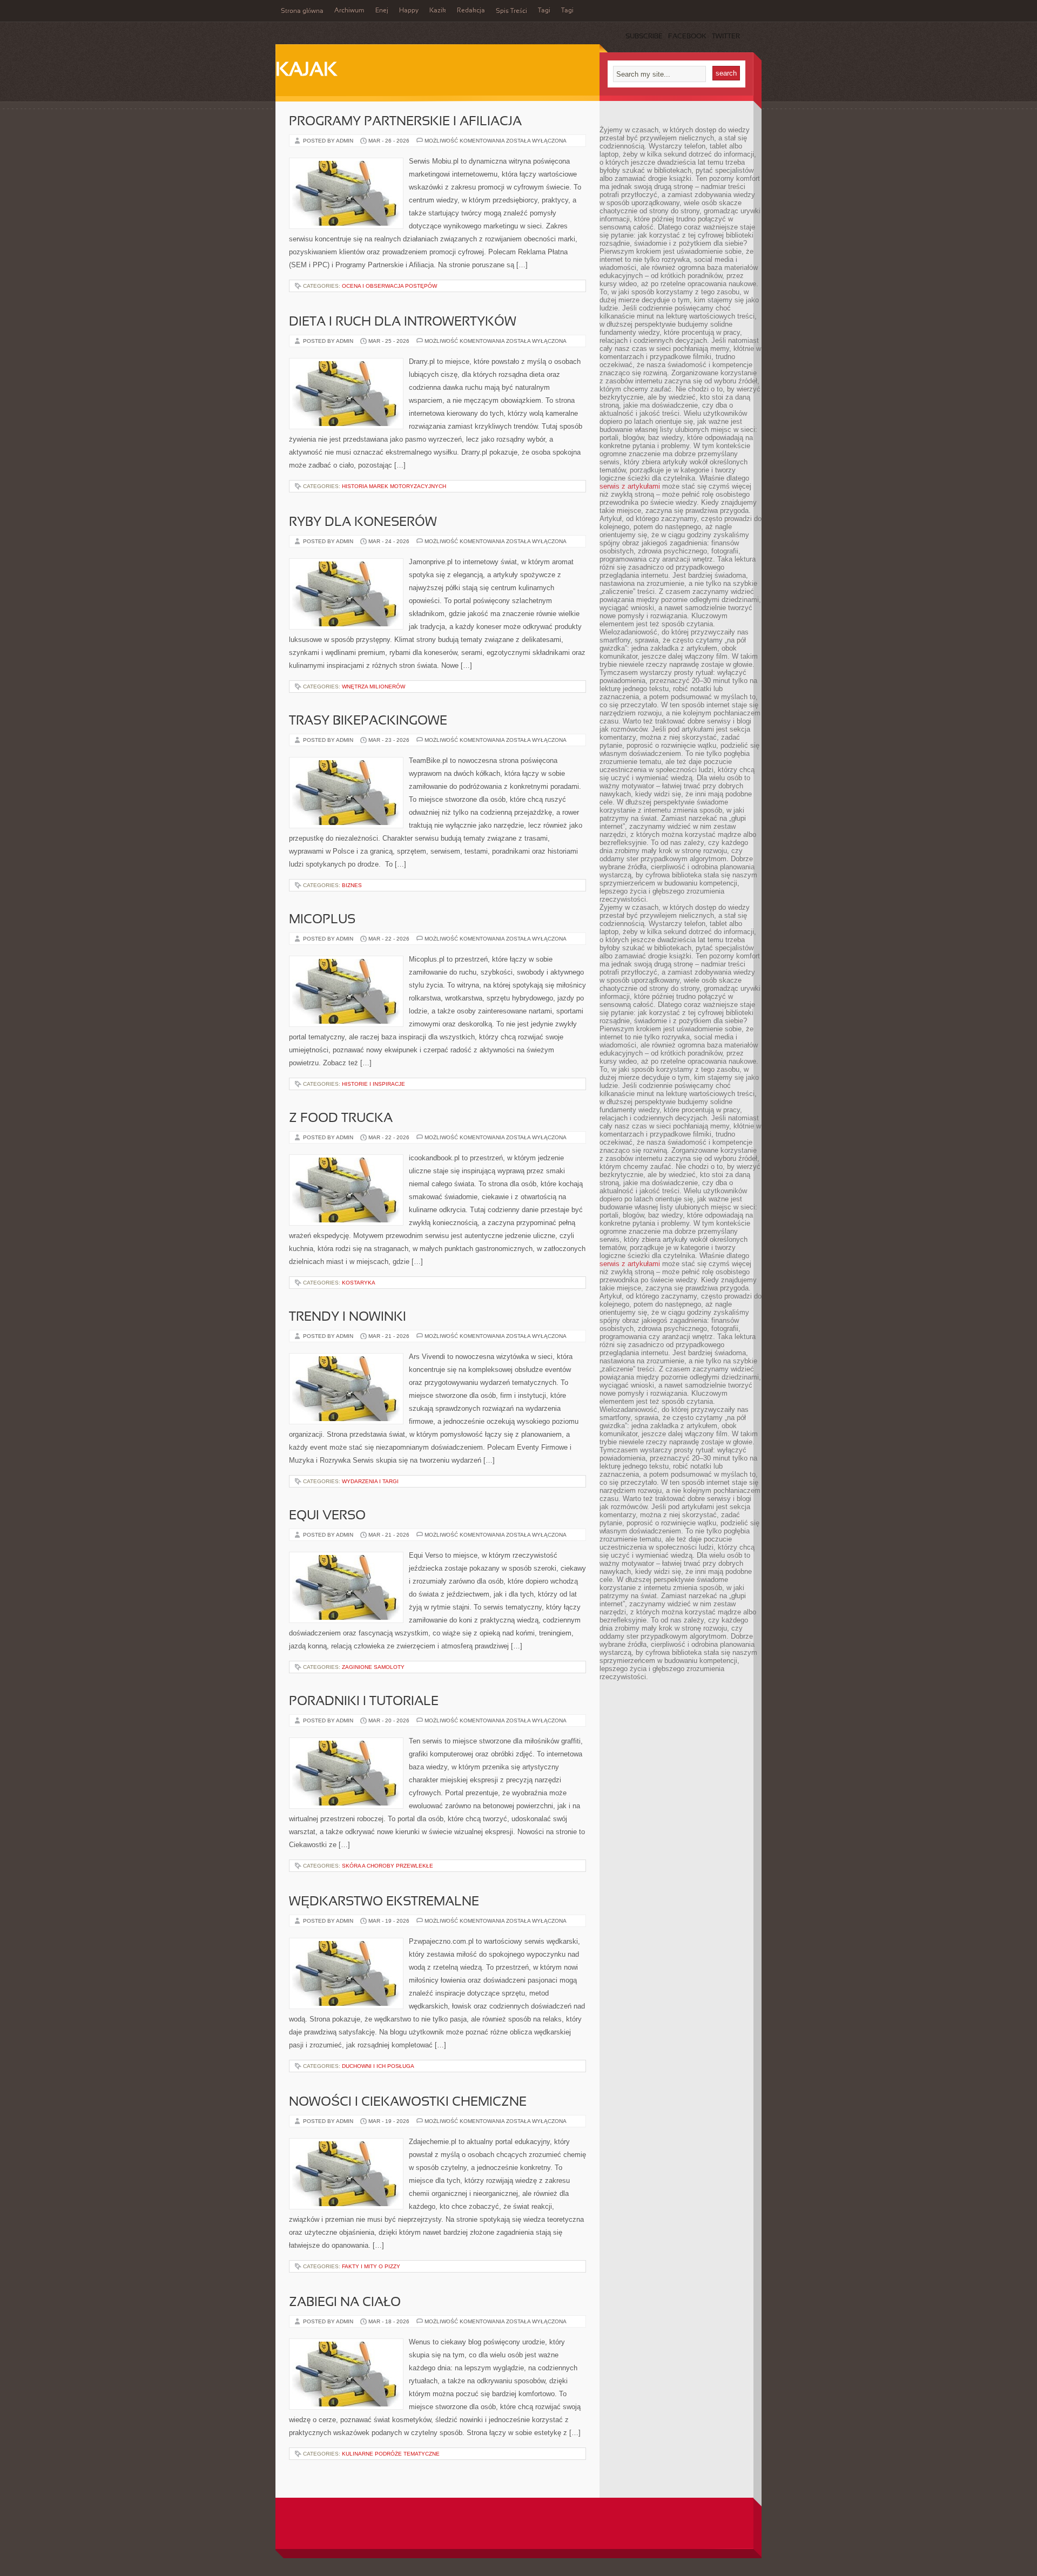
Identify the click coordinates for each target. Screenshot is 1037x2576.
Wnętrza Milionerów (373, 687)
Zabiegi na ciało (345, 2303)
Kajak (306, 71)
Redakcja (471, 11)
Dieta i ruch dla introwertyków (403, 322)
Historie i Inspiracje (373, 1084)
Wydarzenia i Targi (370, 1481)
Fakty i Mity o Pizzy (371, 2266)
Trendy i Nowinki (348, 1317)
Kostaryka (359, 1283)
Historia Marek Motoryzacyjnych (394, 486)
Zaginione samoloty (373, 1667)
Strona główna (302, 11)
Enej (382, 11)
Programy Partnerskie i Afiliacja (405, 122)
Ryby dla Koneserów (363, 523)
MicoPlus (322, 920)
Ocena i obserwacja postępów (389, 286)
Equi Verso (327, 1516)
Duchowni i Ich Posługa (378, 2066)
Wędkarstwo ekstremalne (384, 1902)
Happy (409, 11)
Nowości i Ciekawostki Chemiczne (408, 2102)
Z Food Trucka (341, 1119)
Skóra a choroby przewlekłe (388, 1866)
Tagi (544, 11)
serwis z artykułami (630, 486)
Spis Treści (511, 11)
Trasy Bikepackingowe (368, 721)
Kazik (438, 11)
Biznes (352, 885)
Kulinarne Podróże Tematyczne (391, 2454)
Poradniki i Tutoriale (364, 1702)
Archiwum (349, 11)
